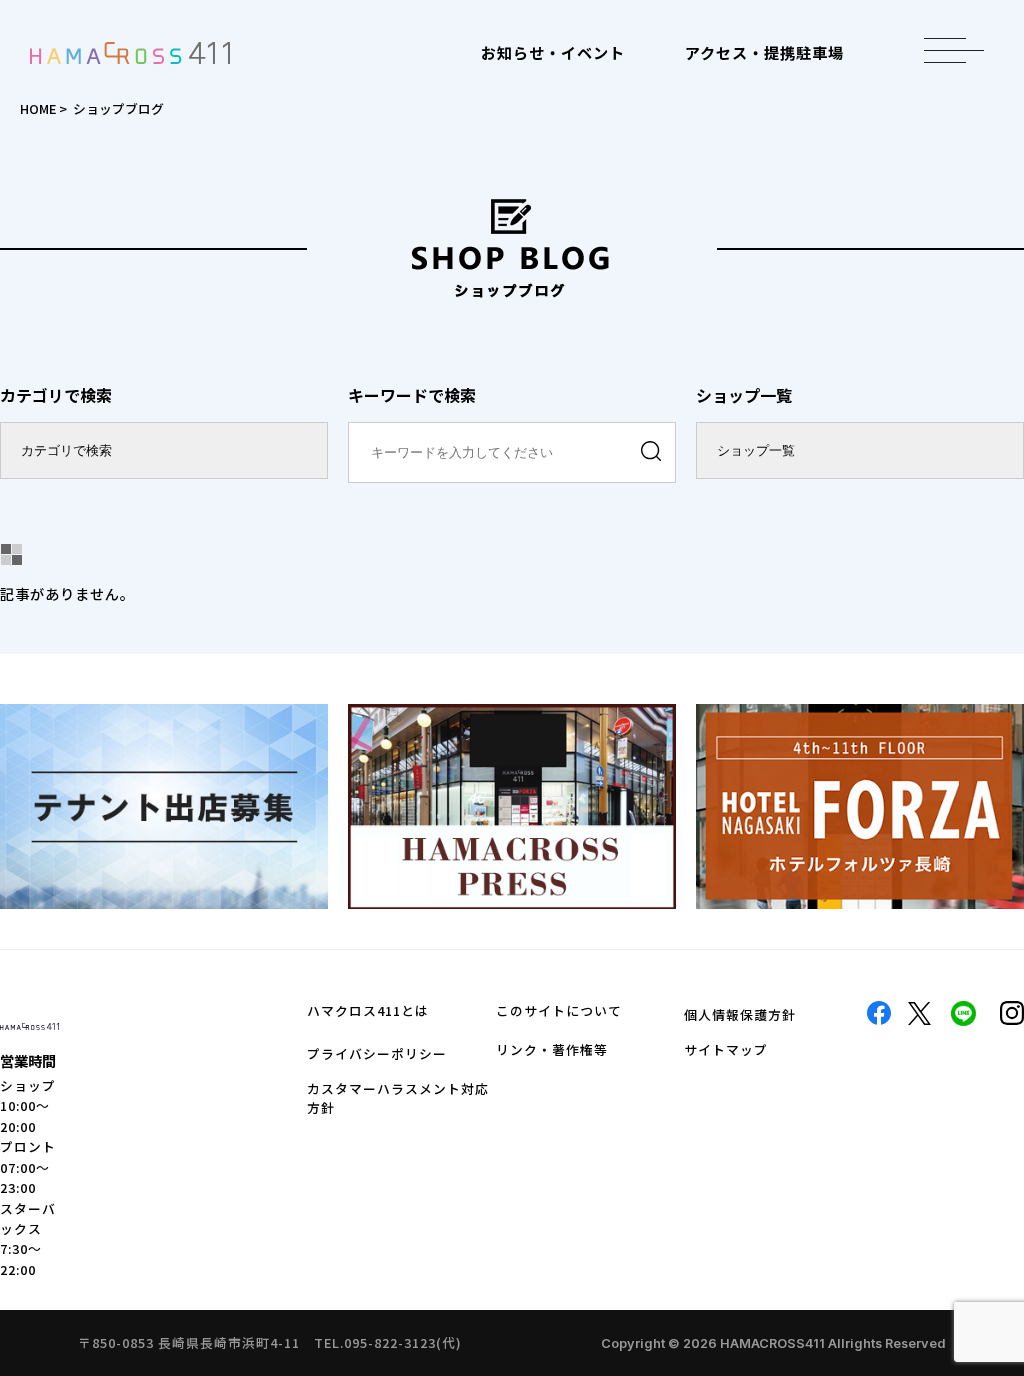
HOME (38, 108)
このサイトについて (559, 1010)
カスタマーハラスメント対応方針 (398, 1098)
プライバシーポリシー (377, 1053)
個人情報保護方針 (740, 1014)
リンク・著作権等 (552, 1049)
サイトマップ (726, 1049)
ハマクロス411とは (368, 1010)
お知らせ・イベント (553, 52)
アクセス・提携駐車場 (764, 52)
